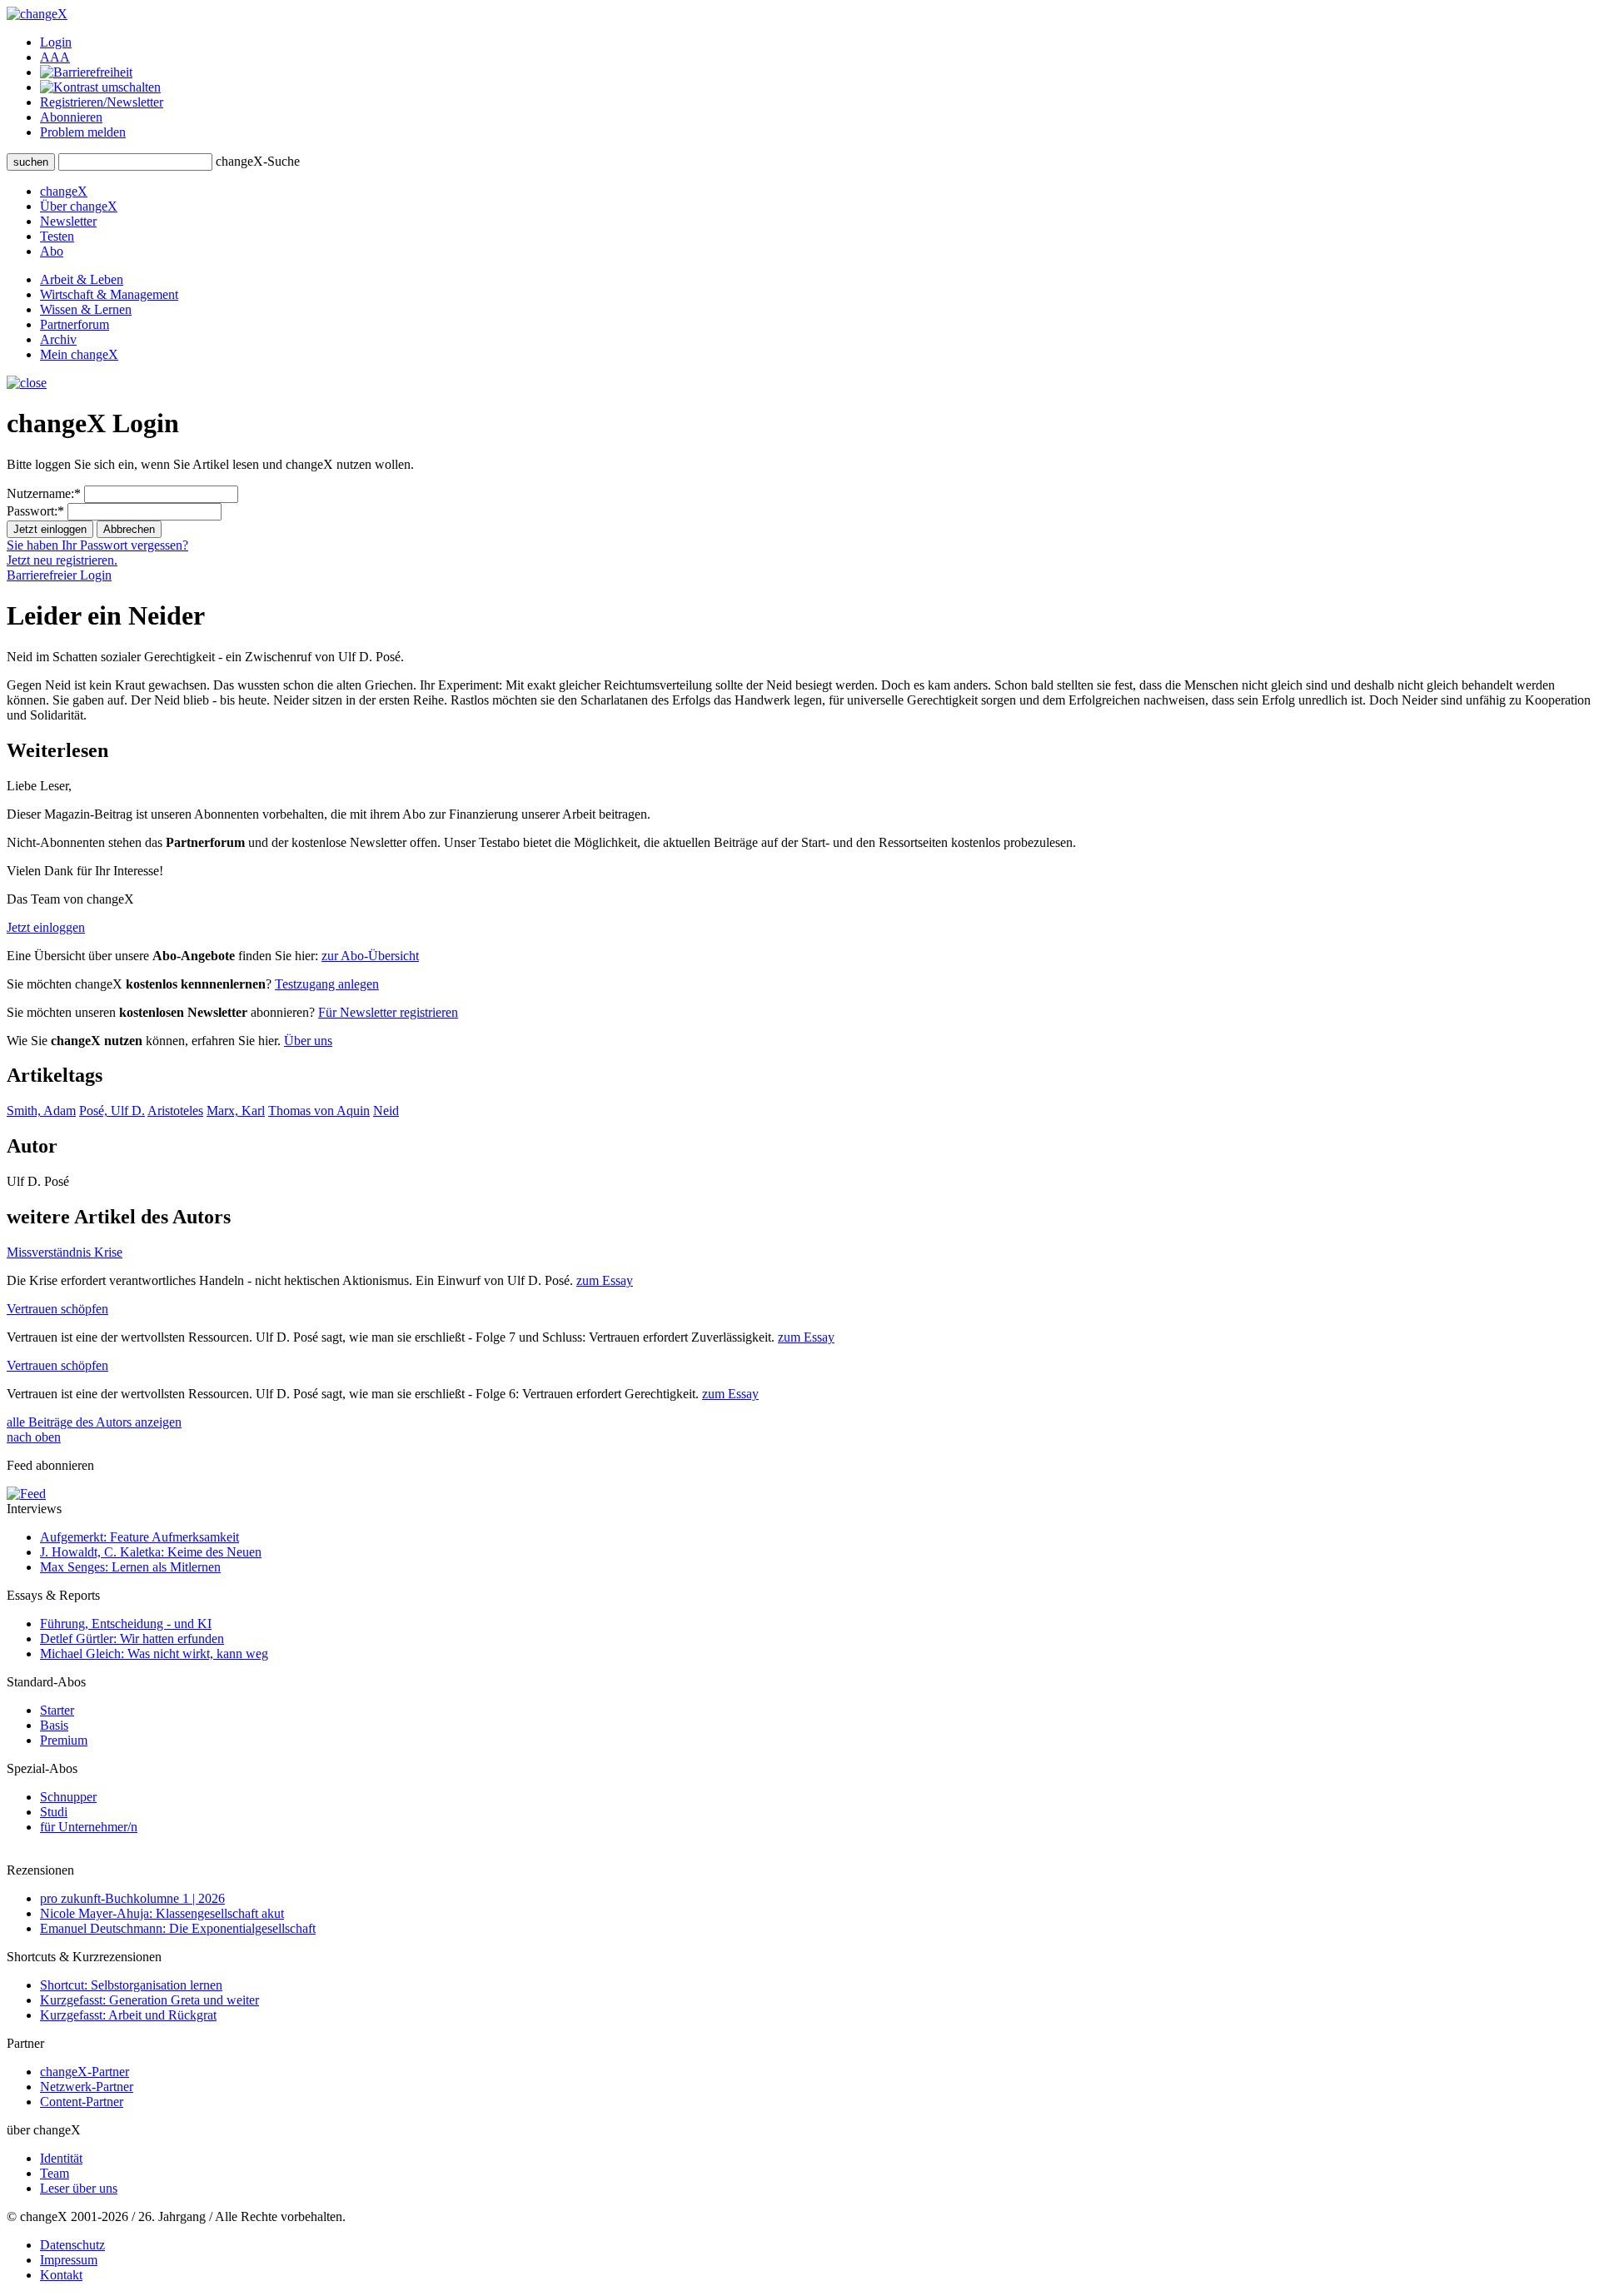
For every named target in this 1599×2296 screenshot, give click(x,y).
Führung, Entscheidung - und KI (126, 1624)
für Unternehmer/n (89, 1827)
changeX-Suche (258, 161)
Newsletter (68, 221)
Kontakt (61, 2275)
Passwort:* (35, 511)
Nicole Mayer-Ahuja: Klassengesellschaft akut (162, 1913)
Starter (57, 1710)
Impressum (69, 2260)
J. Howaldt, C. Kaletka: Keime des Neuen (151, 1552)
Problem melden (83, 132)
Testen (57, 236)
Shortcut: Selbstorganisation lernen (131, 1985)
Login (56, 42)
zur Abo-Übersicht (370, 956)
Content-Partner (82, 2102)
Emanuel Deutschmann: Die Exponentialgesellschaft (178, 1928)
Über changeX (79, 206)
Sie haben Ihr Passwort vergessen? (97, 545)
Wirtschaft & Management (109, 294)
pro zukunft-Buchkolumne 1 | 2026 (132, 1898)
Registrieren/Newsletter (102, 102)
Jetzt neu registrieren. (62, 560)
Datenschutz (72, 2245)
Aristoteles (175, 1111)
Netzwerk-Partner (87, 2087)
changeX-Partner (85, 2072)
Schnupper (68, 1797)
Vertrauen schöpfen (57, 1309)
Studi (54, 1812)
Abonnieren (71, 117)
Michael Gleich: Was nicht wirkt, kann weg (154, 1654)
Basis (54, 1725)
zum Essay (605, 1280)
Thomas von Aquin (319, 1111)
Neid (386, 1111)
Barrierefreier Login (59, 575)
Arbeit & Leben (82, 279)
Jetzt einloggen (46, 927)
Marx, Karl (236, 1111)
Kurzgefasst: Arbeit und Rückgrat (128, 2015)
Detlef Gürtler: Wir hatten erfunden (132, 1639)
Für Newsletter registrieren (388, 1012)
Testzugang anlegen (327, 984)
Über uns (308, 1041)
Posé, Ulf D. (112, 1111)
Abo (52, 251)
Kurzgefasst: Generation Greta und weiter (149, 2000)
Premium (64, 1740)
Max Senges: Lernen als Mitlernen (130, 1567)
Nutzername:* (44, 493)
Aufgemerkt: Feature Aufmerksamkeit (139, 1537)
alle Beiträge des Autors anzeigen (94, 1422)
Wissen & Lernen (86, 309)
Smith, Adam (41, 1111)
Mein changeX (79, 354)
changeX (64, 191)
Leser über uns (79, 2188)
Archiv (58, 339)
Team (55, 2173)
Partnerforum (75, 324)
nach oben (34, 1437)
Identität (61, 2158)
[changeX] (37, 14)
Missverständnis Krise (65, 1252)
